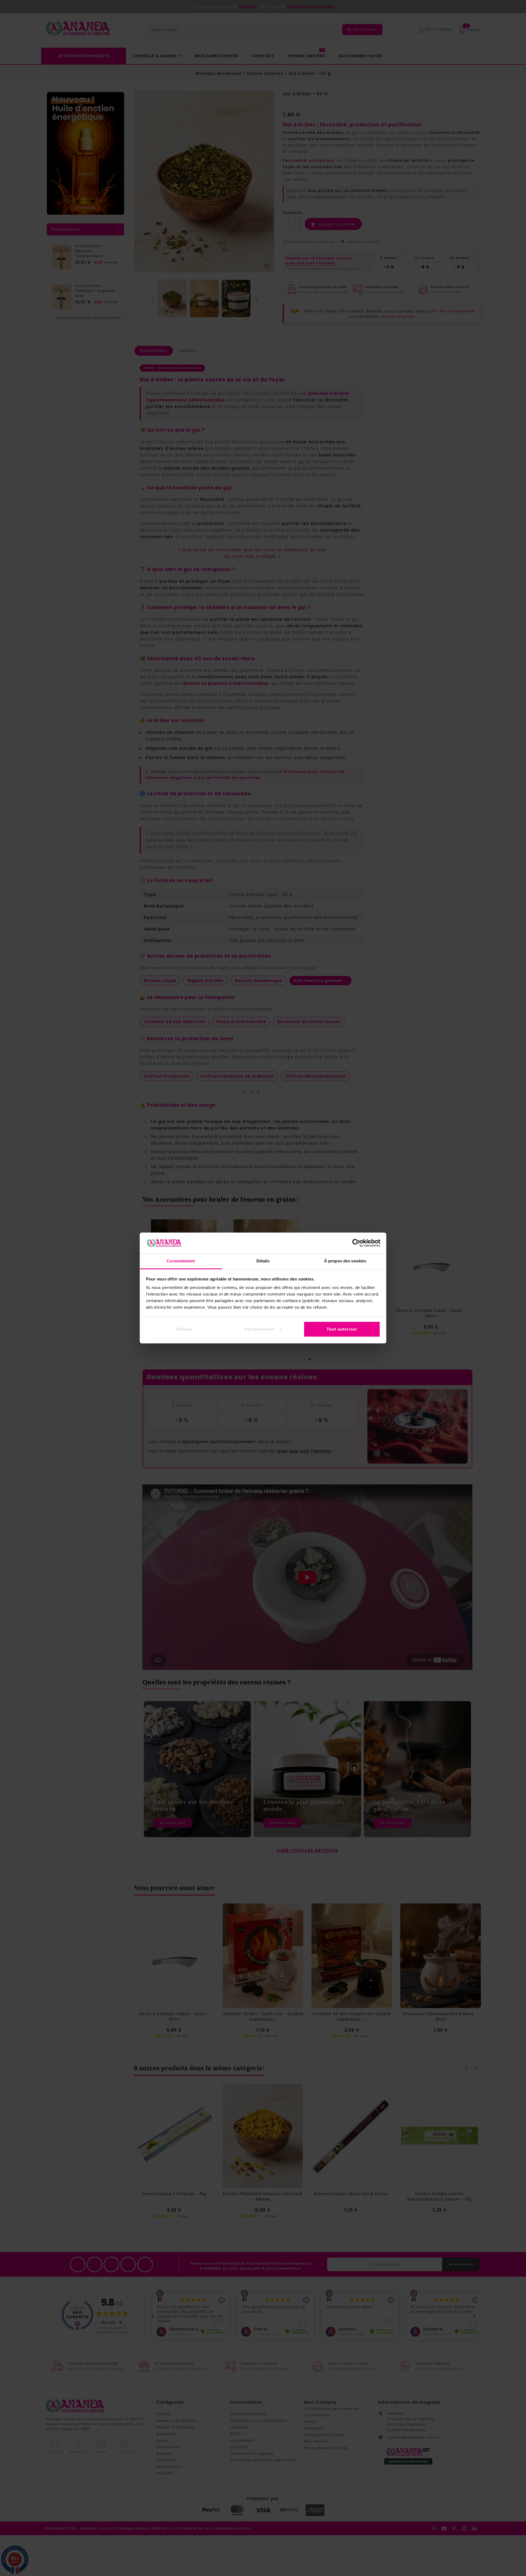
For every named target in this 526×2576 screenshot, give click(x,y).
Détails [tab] (263, 1261)
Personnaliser (260, 1329)
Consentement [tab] (181, 1261)
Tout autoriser (342, 1329)
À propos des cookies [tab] (345, 1261)
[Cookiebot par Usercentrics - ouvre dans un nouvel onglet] (356, 1243)
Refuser (184, 1329)
